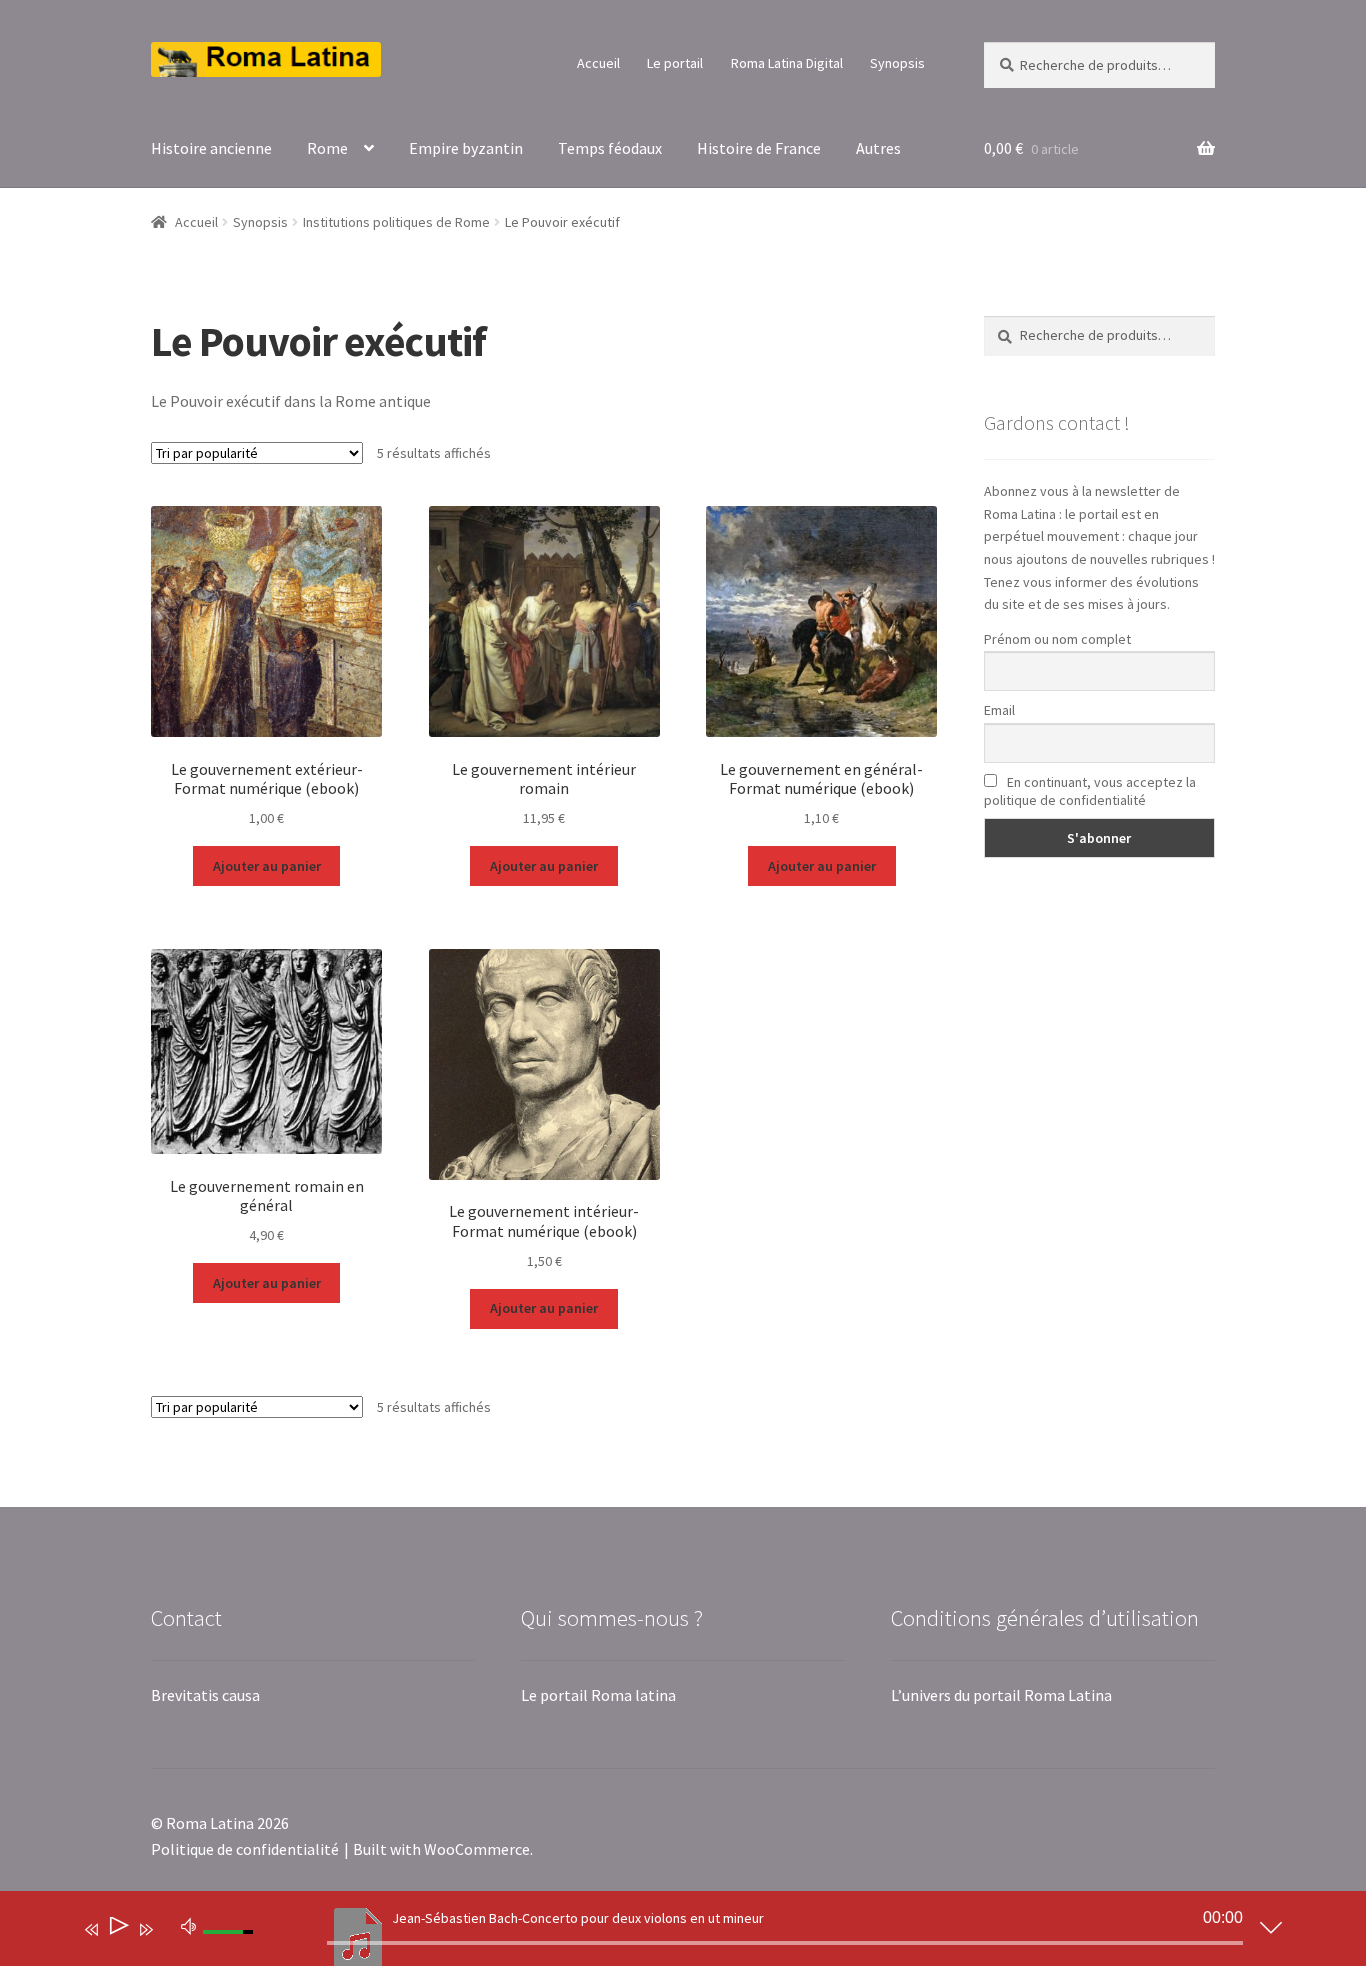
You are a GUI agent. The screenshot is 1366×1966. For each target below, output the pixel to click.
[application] (668, 1933)
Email (999, 710)
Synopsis (897, 63)
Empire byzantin (466, 148)
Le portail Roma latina (598, 1695)
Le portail (675, 63)
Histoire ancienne (211, 148)
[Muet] (189, 1925)
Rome (327, 148)
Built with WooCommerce (441, 1849)
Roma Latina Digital (787, 63)
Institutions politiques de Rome (396, 222)
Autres (878, 148)
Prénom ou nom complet (1057, 639)
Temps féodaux (610, 148)
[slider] (785, 1943)
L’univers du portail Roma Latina (1001, 1695)
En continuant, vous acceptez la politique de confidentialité (1090, 791)
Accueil (598, 63)
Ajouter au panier (267, 866)
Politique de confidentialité (245, 1849)
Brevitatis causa (205, 1695)
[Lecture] (117, 1929)
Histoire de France (759, 148)
